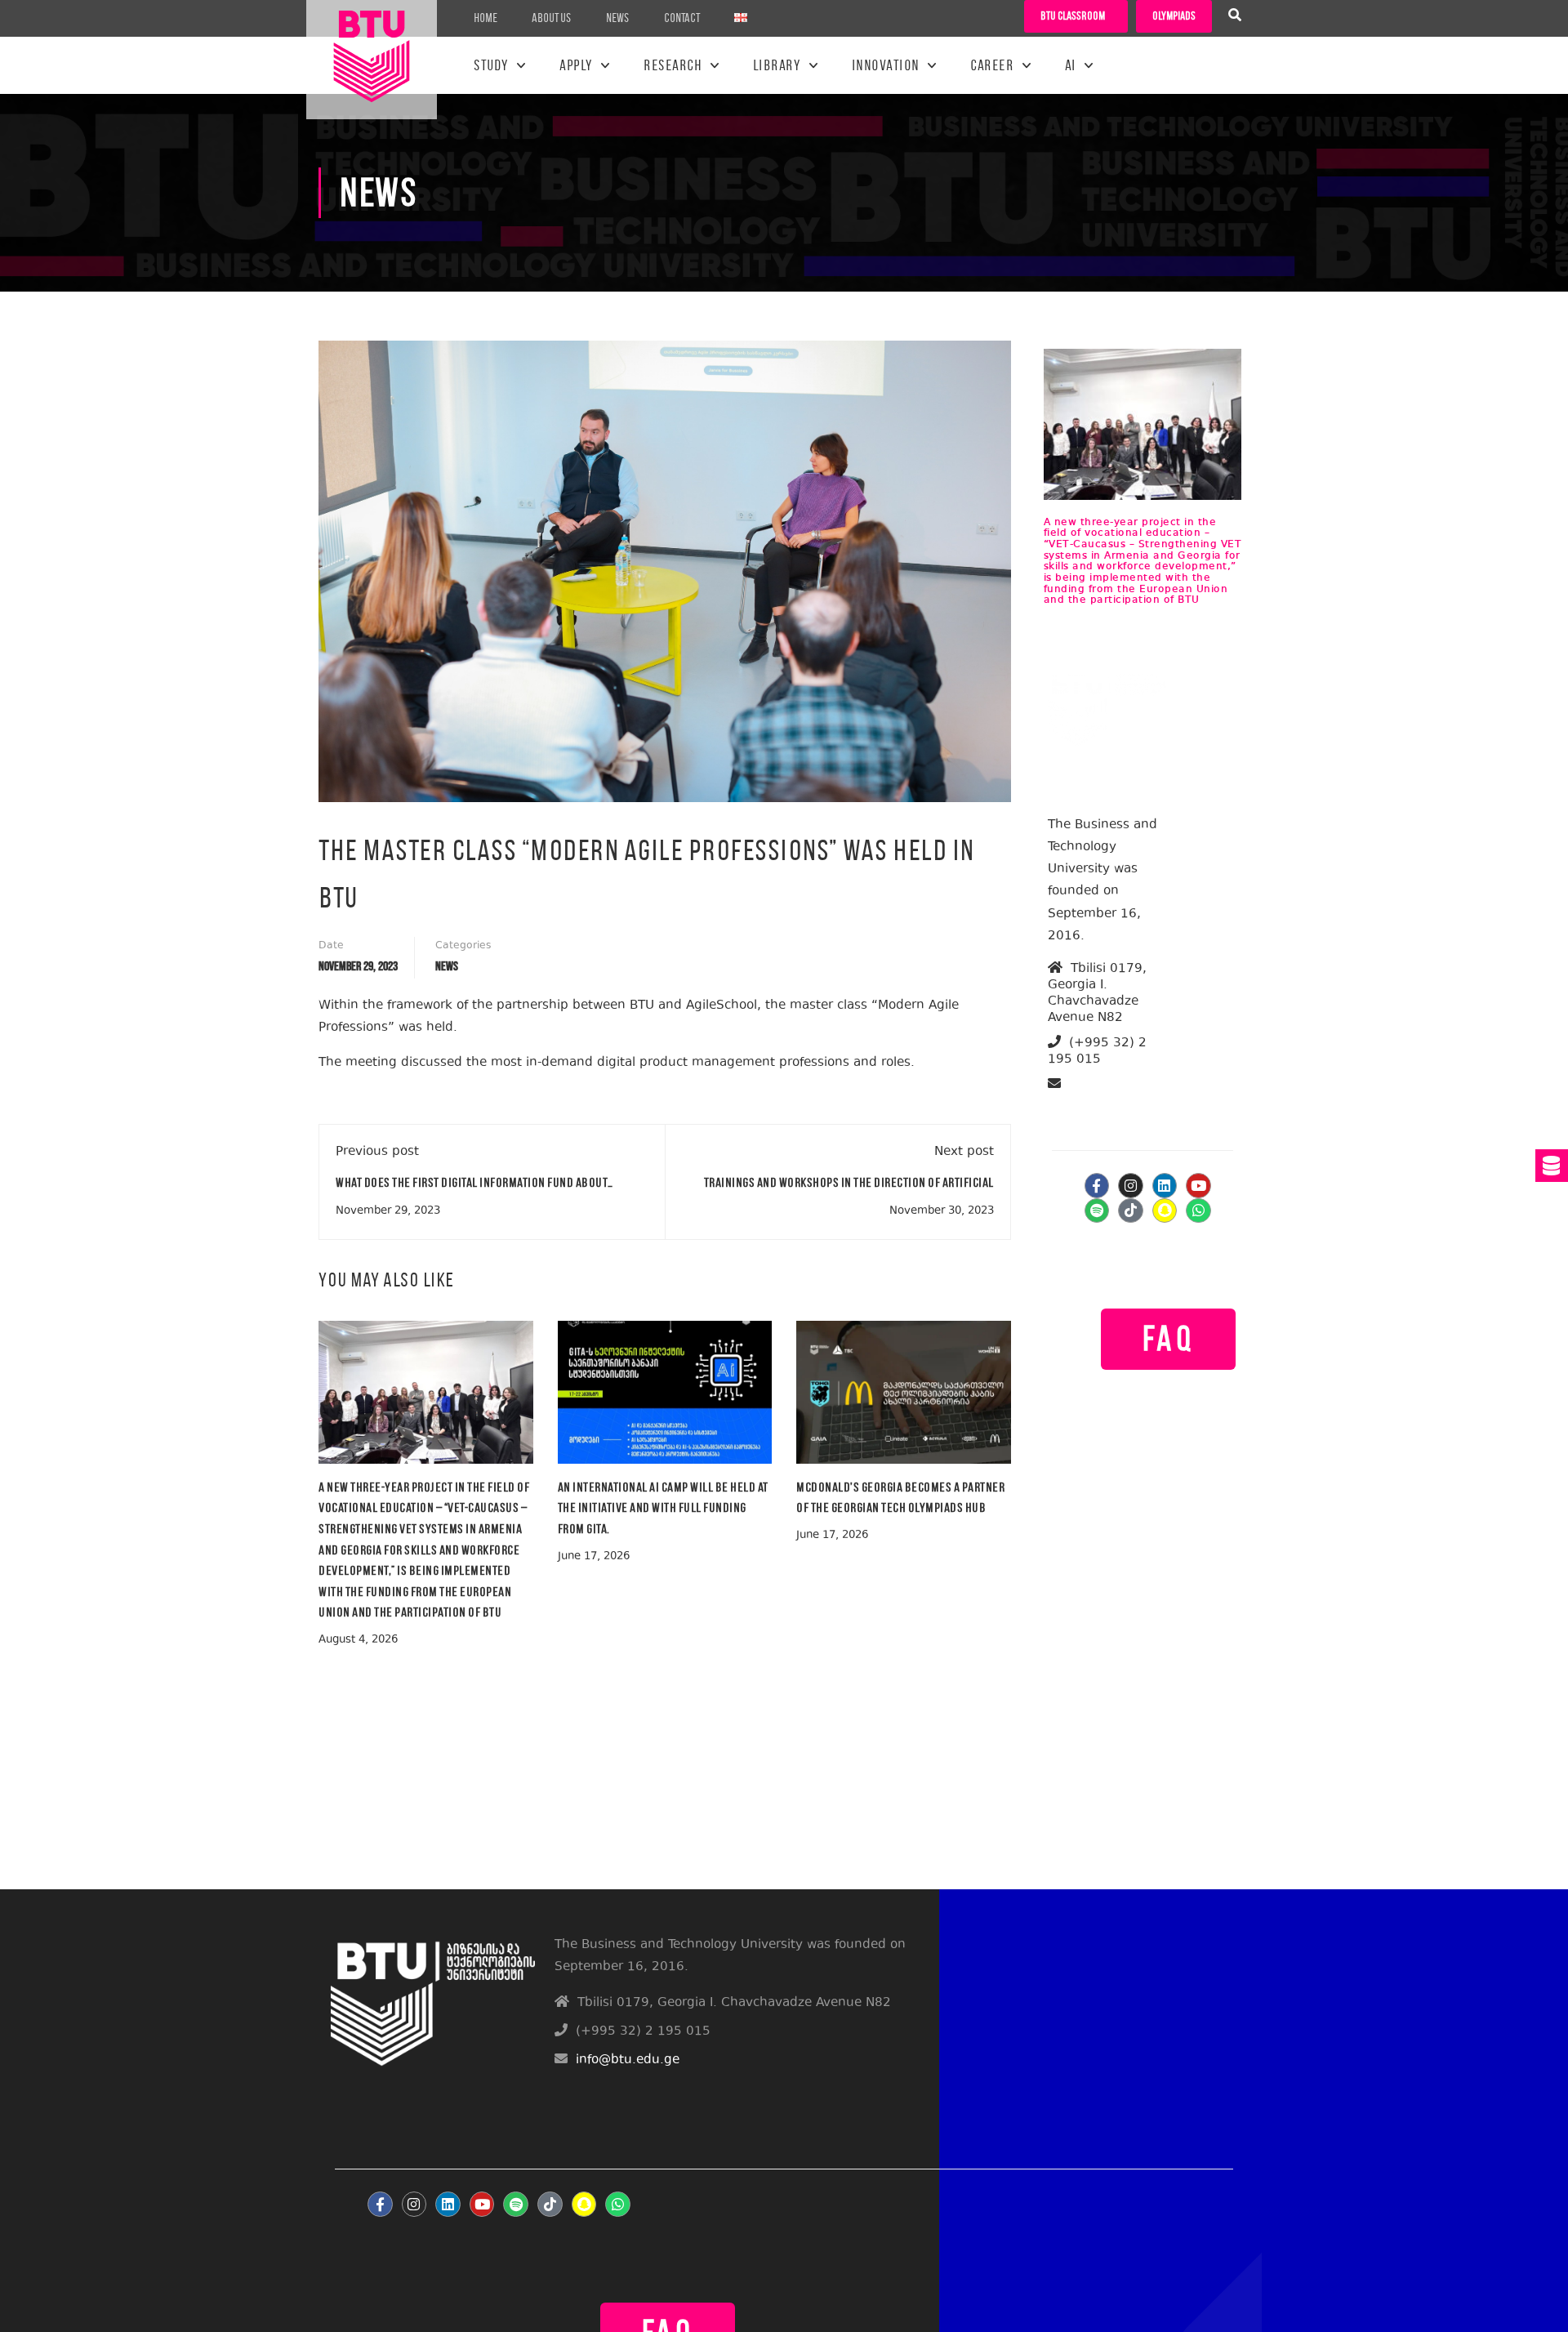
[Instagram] (1131, 1186)
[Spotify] (1097, 1211)
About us (552, 18)
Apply (576, 65)
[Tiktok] (1131, 1211)
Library (777, 65)
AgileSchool (722, 1006)
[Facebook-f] (1097, 1186)
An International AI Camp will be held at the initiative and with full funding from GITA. (663, 1508)
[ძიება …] (1235, 17)
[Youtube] (1198, 1186)
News (618, 18)
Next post (964, 1152)
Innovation (886, 65)
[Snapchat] (1165, 1211)
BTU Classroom (1073, 16)
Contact (682, 18)
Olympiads (1174, 16)
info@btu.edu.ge (1111, 1103)
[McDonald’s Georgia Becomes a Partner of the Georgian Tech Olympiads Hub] (904, 1391)
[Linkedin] (1165, 1186)
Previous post (377, 1152)
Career (992, 65)
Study (491, 65)
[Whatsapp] (1198, 1211)
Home (486, 18)
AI (1071, 65)
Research (673, 65)
